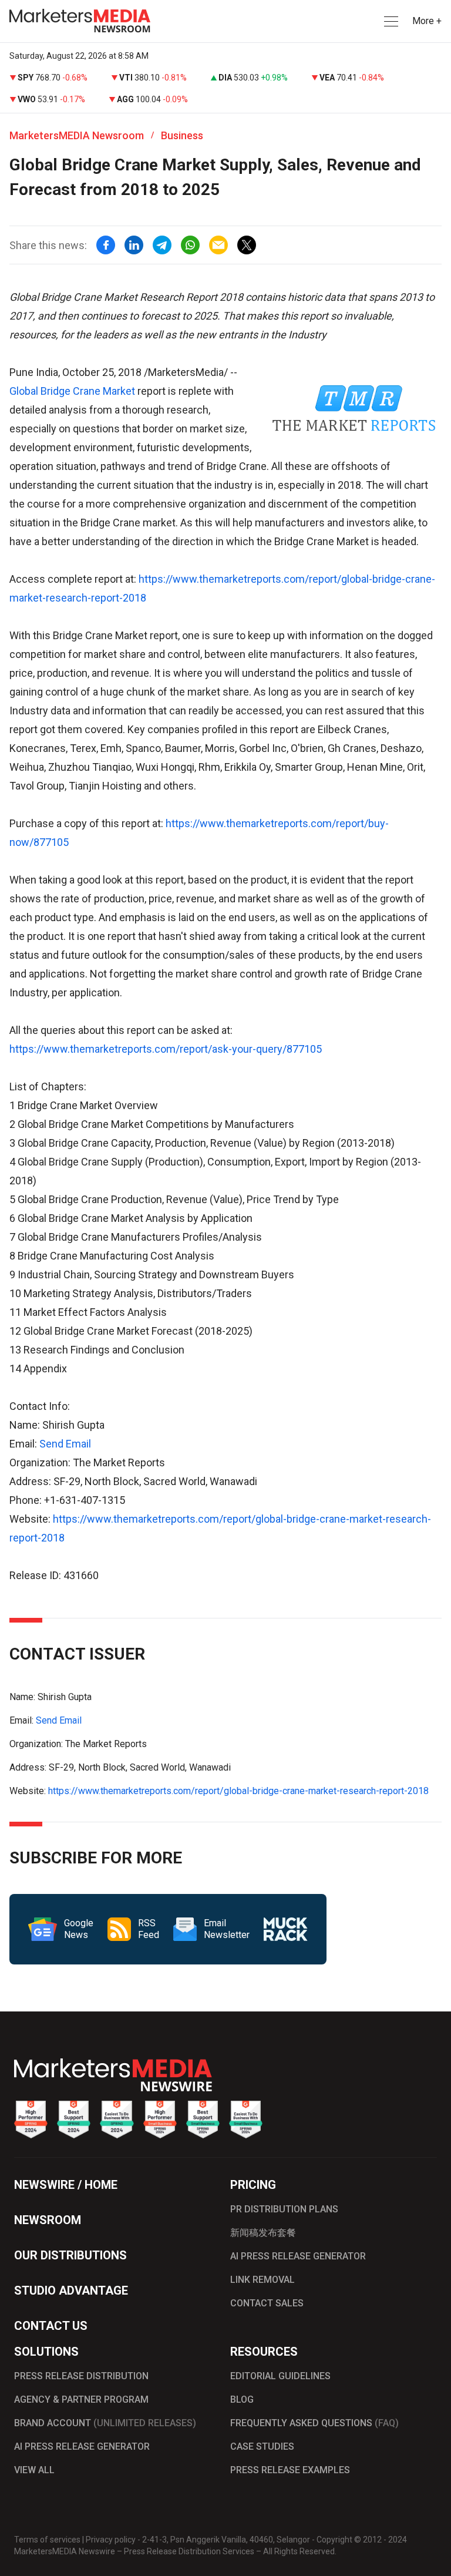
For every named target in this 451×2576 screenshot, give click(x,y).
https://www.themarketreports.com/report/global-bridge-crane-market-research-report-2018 (238, 1791)
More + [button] (427, 21)
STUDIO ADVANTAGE (71, 2290)
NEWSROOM (48, 2220)
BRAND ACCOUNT (105, 2423)
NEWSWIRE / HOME (66, 2185)
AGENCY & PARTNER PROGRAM (81, 2399)
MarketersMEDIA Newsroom (77, 135)
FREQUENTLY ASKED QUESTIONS (314, 2423)
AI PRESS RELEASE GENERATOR (298, 2256)
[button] (390, 21)
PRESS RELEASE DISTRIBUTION (81, 2376)
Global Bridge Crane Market (72, 391)
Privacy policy (111, 2540)
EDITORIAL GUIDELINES (280, 2376)
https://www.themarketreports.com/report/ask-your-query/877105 (166, 1049)
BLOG (242, 2399)
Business (182, 135)
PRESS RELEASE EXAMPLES (290, 2470)
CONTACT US (51, 2326)
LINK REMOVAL (262, 2280)
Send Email (65, 1444)
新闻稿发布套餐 (263, 2233)
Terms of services (47, 2540)
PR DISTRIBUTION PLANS (284, 2209)
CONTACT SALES (267, 2303)
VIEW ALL (34, 2470)
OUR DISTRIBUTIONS (70, 2255)
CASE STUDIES (262, 2446)
